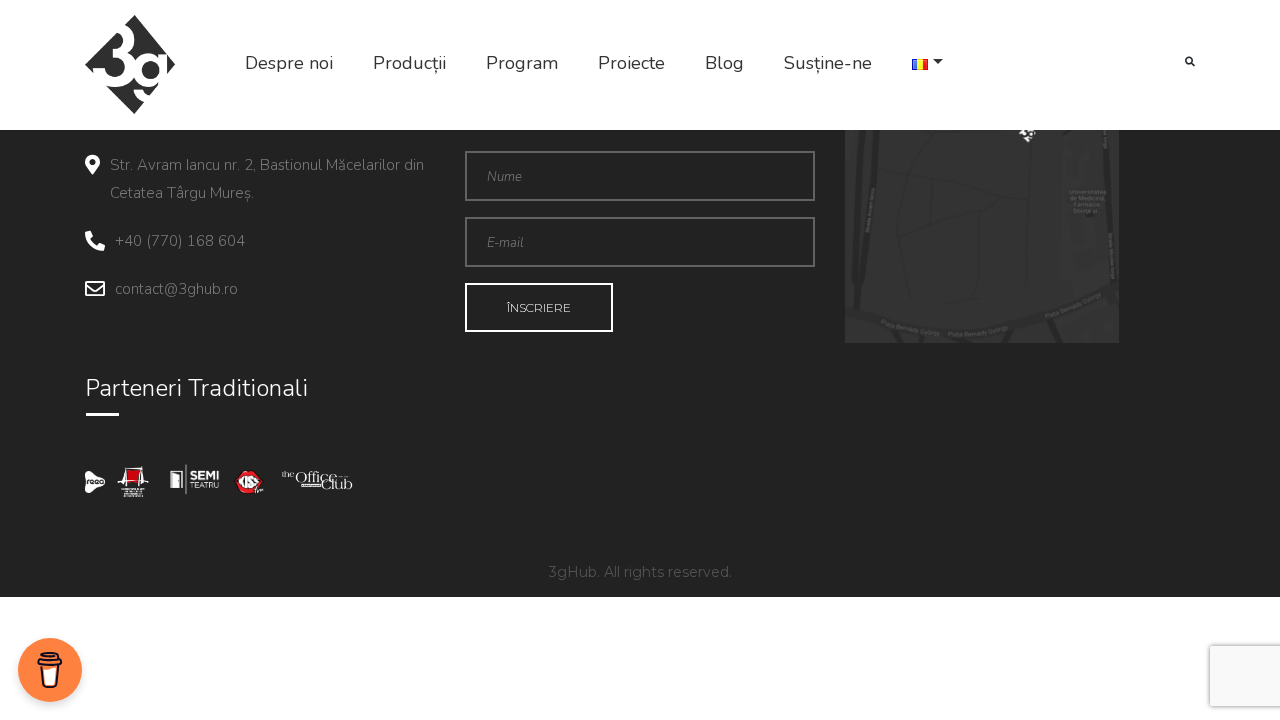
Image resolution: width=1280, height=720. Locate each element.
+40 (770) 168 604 (180, 241)
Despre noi (289, 63)
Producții (409, 63)
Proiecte (631, 63)
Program (522, 63)
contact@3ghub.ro (176, 289)
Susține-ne (828, 63)
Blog (724, 63)
